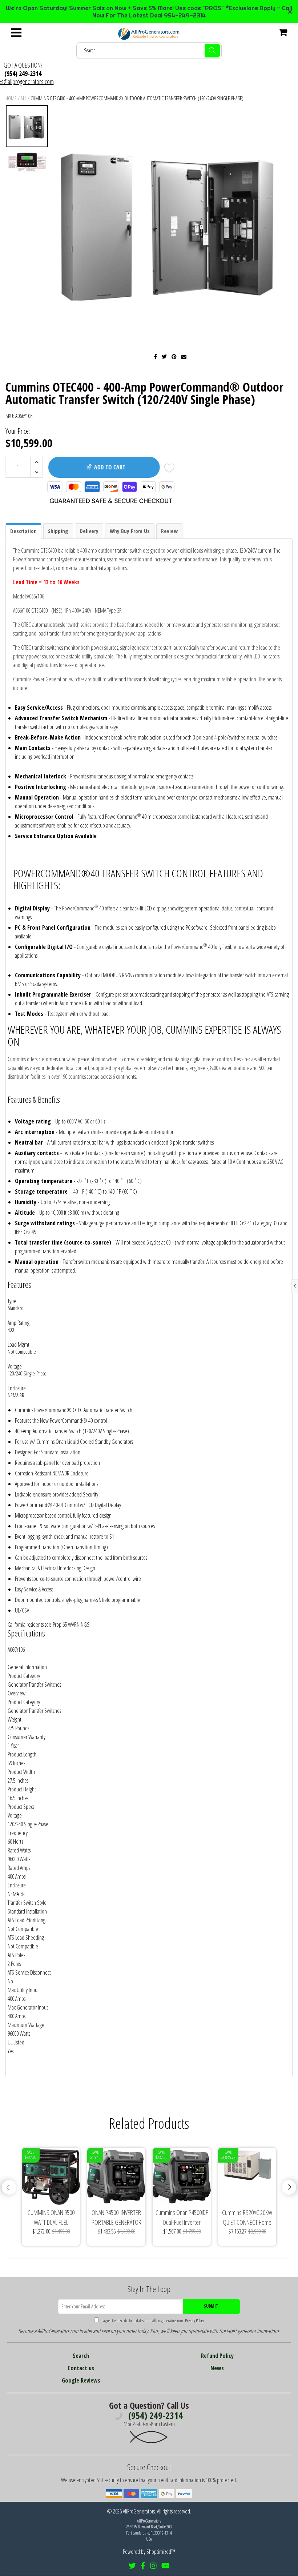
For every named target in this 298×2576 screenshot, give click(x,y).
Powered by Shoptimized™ (149, 2552)
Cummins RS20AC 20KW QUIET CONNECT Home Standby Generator (247, 2218)
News (217, 2368)
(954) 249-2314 (23, 73)
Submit (211, 2306)
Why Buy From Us (130, 531)
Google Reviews (81, 2380)
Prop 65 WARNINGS (71, 1624)
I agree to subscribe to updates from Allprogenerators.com (152, 2321)
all (24, 98)
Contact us (81, 2368)
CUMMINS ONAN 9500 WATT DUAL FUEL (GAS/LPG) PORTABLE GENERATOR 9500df (51, 2218)
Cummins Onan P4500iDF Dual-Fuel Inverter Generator (182, 2218)
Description (23, 531)
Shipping (58, 531)
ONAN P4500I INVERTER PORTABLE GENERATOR (116, 2217)
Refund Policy (217, 2356)
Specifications (26, 1633)
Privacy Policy (194, 2321)
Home (11, 98)
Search (81, 2356)
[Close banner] (290, 12)
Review (169, 531)
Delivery (89, 531)
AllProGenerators (139, 2511)
